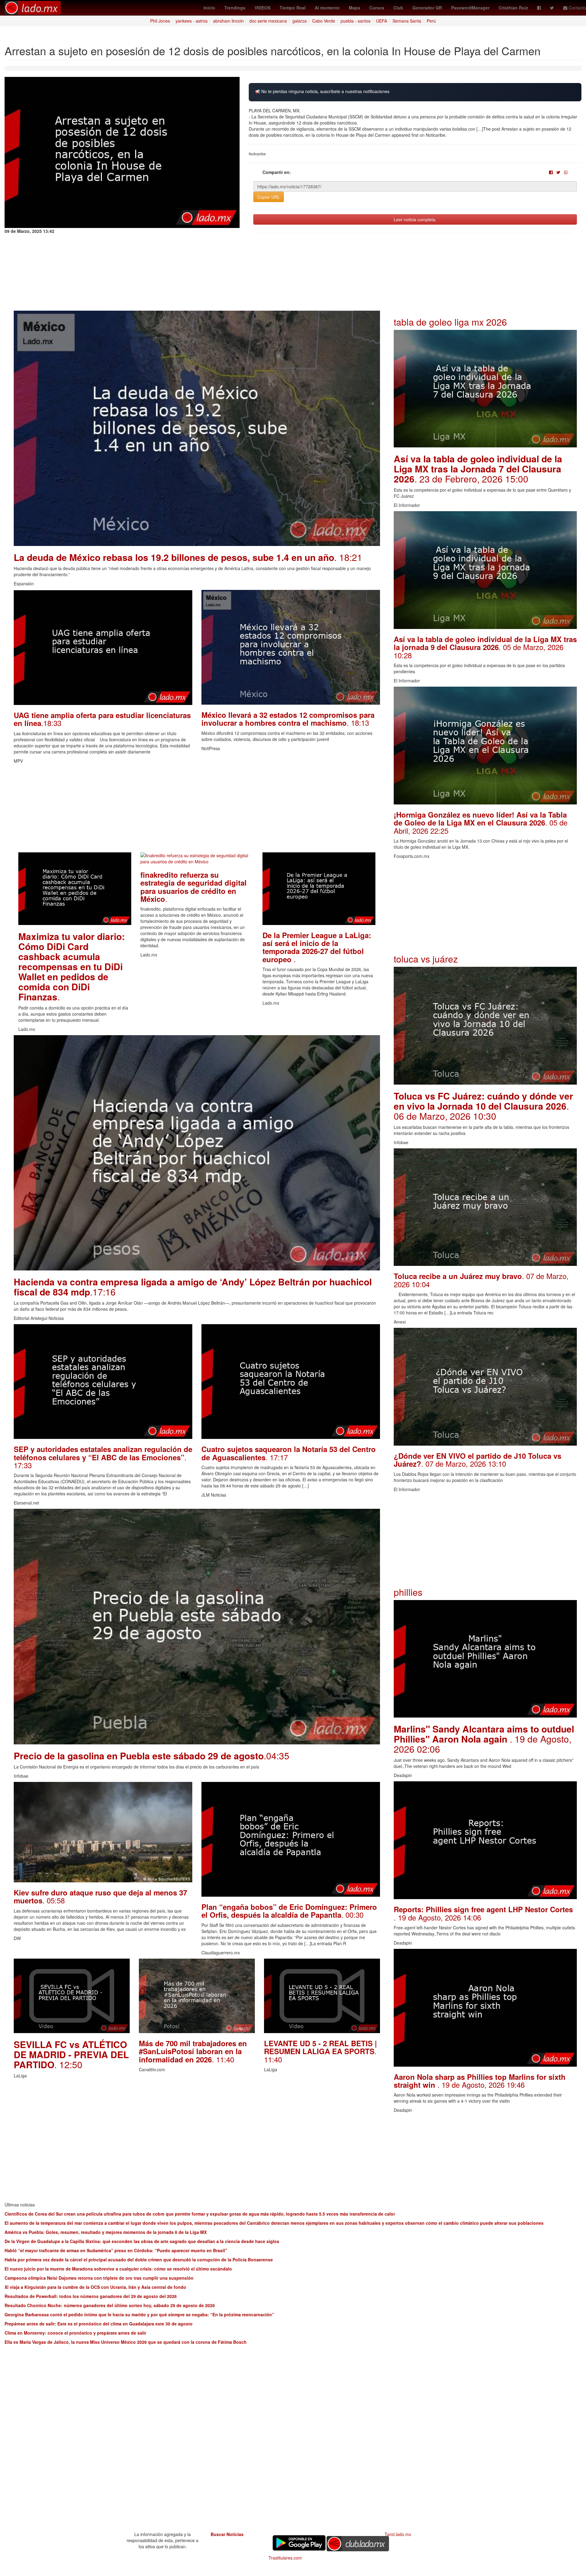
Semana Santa (407, 21)
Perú (431, 21)
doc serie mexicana (268, 21)
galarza (300, 21)
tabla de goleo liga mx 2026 (450, 322)
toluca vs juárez (426, 959)
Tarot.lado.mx (398, 2534)
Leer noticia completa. (415, 219)
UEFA (382, 21)
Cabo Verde (324, 21)
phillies (408, 1592)
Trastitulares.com (285, 2558)
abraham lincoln (228, 21)
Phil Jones (160, 21)
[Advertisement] (197, 810)
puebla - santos (356, 21)
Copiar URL (269, 197)
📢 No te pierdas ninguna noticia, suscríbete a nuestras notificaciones (322, 91)
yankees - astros (192, 21)
